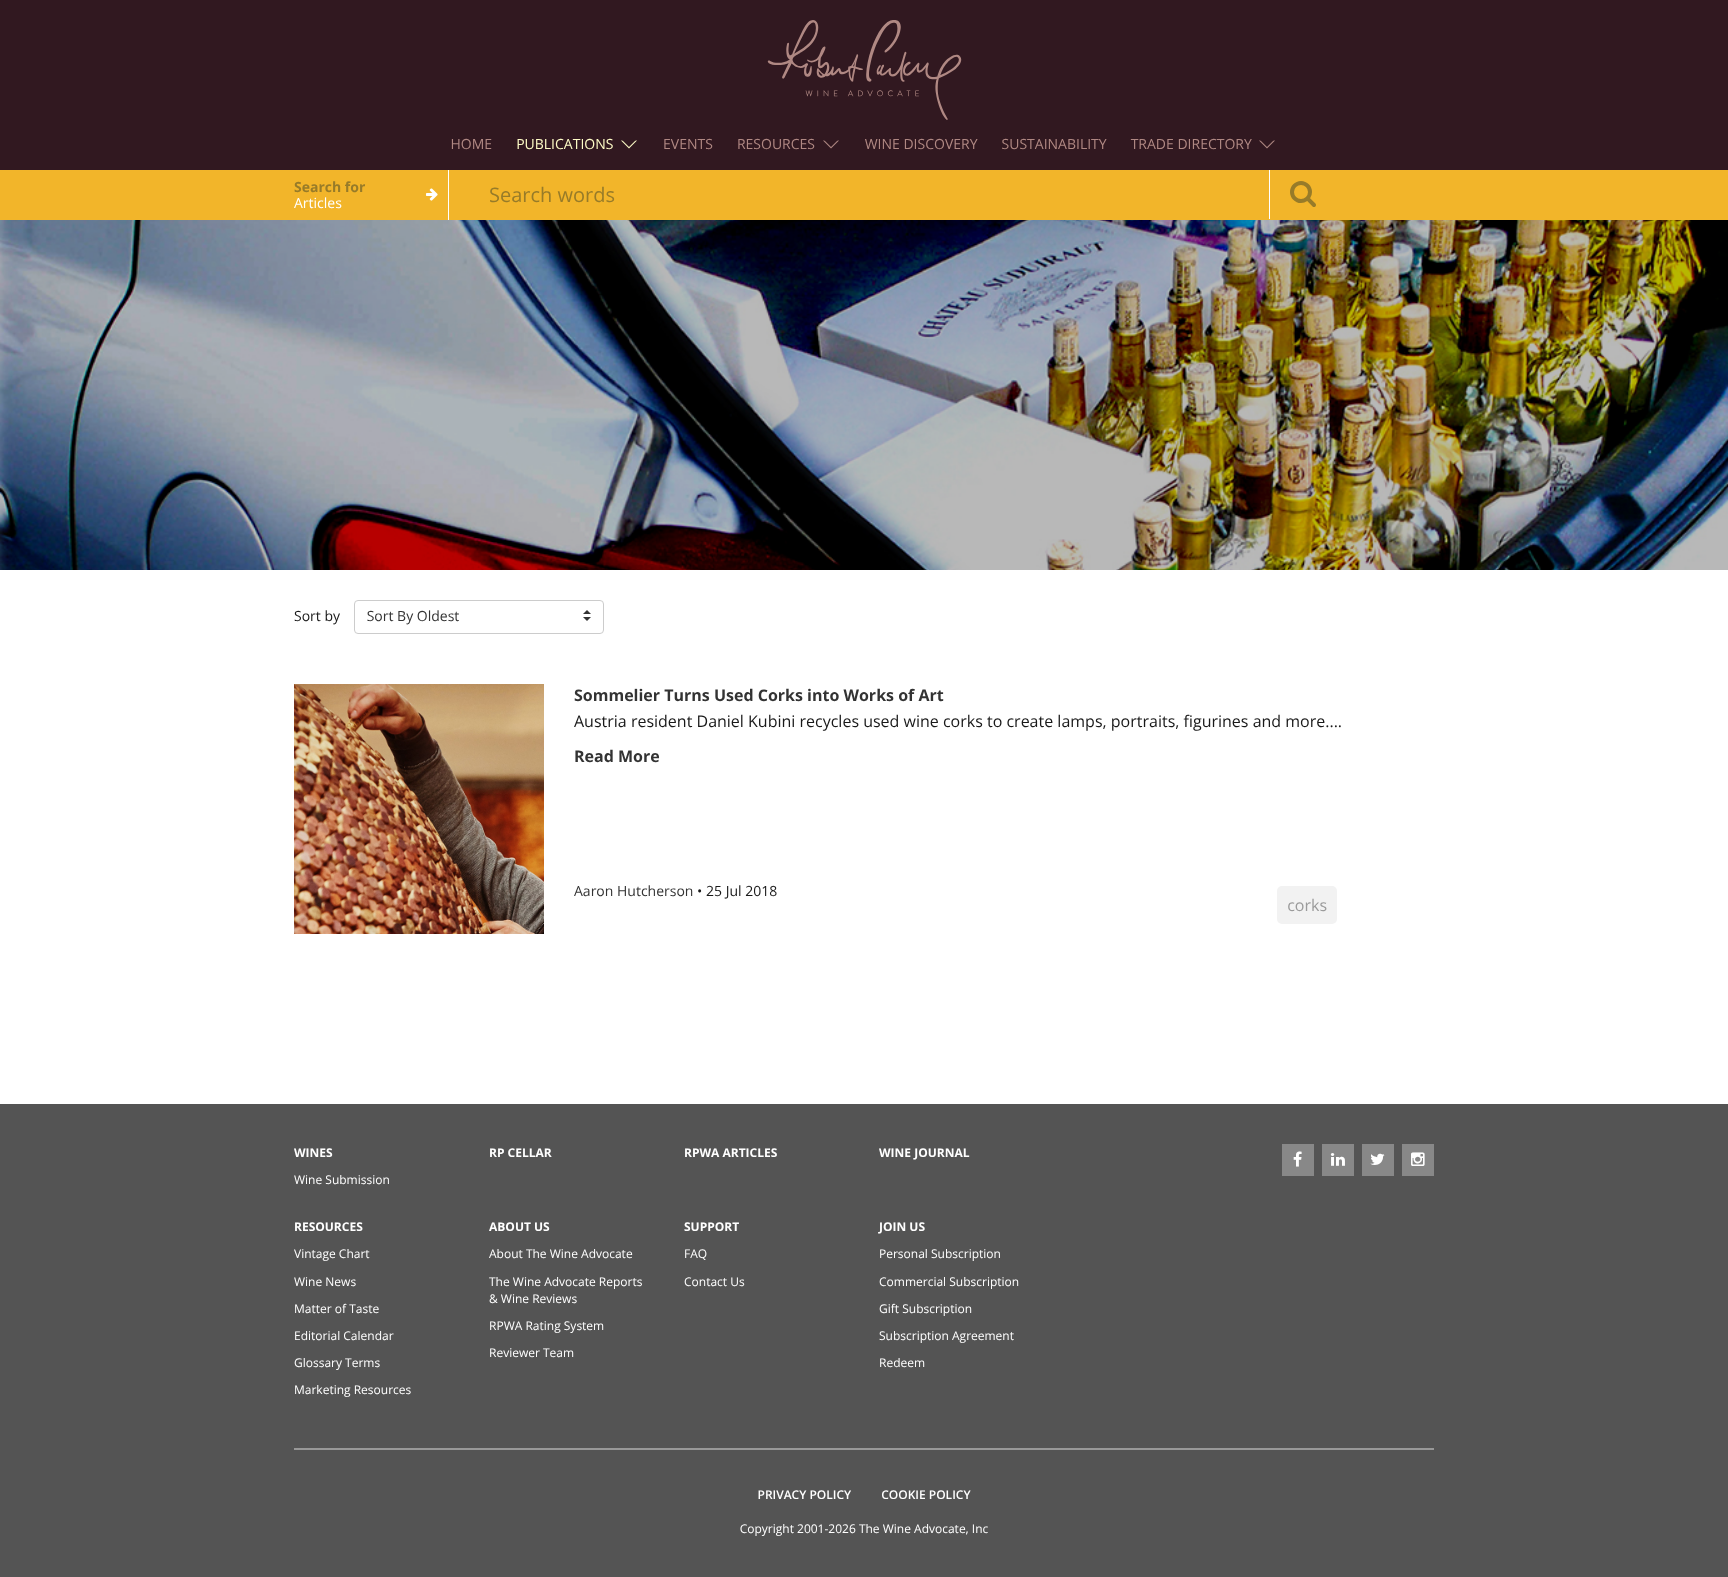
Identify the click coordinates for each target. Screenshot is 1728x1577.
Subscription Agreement (946, 1335)
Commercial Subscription (949, 1281)
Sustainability (1054, 144)
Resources (778, 144)
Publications (566, 144)
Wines (313, 1152)
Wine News (325, 1281)
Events (688, 144)
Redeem (902, 1362)
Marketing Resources (352, 1389)
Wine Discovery (921, 144)
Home (472, 144)
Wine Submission (342, 1179)
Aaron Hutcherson (635, 891)
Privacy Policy (805, 1494)
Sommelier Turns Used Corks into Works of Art (759, 695)
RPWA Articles (730, 1152)
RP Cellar (520, 1152)
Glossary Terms (337, 1362)
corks (1307, 905)
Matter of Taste (336, 1308)
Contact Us (714, 1281)
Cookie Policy (925, 1494)
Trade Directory (1193, 144)
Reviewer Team (531, 1352)
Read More (617, 756)
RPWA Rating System (546, 1325)
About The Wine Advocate (561, 1253)
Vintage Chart (332, 1253)
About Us (519, 1226)
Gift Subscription (925, 1308)
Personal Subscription (940, 1253)
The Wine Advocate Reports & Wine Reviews (565, 1290)
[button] (479, 617)
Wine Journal (924, 1152)
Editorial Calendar (344, 1335)
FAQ (695, 1253)
